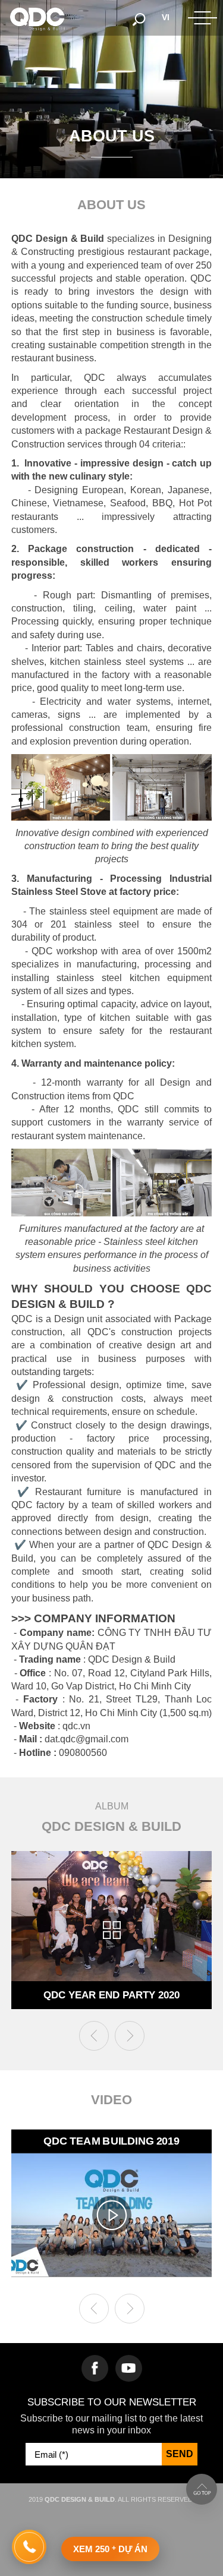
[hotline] (29, 2547)
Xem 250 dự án (110, 2549)
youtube (129, 2368)
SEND (180, 2454)
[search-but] (139, 18)
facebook (95, 2368)
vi (166, 17)
